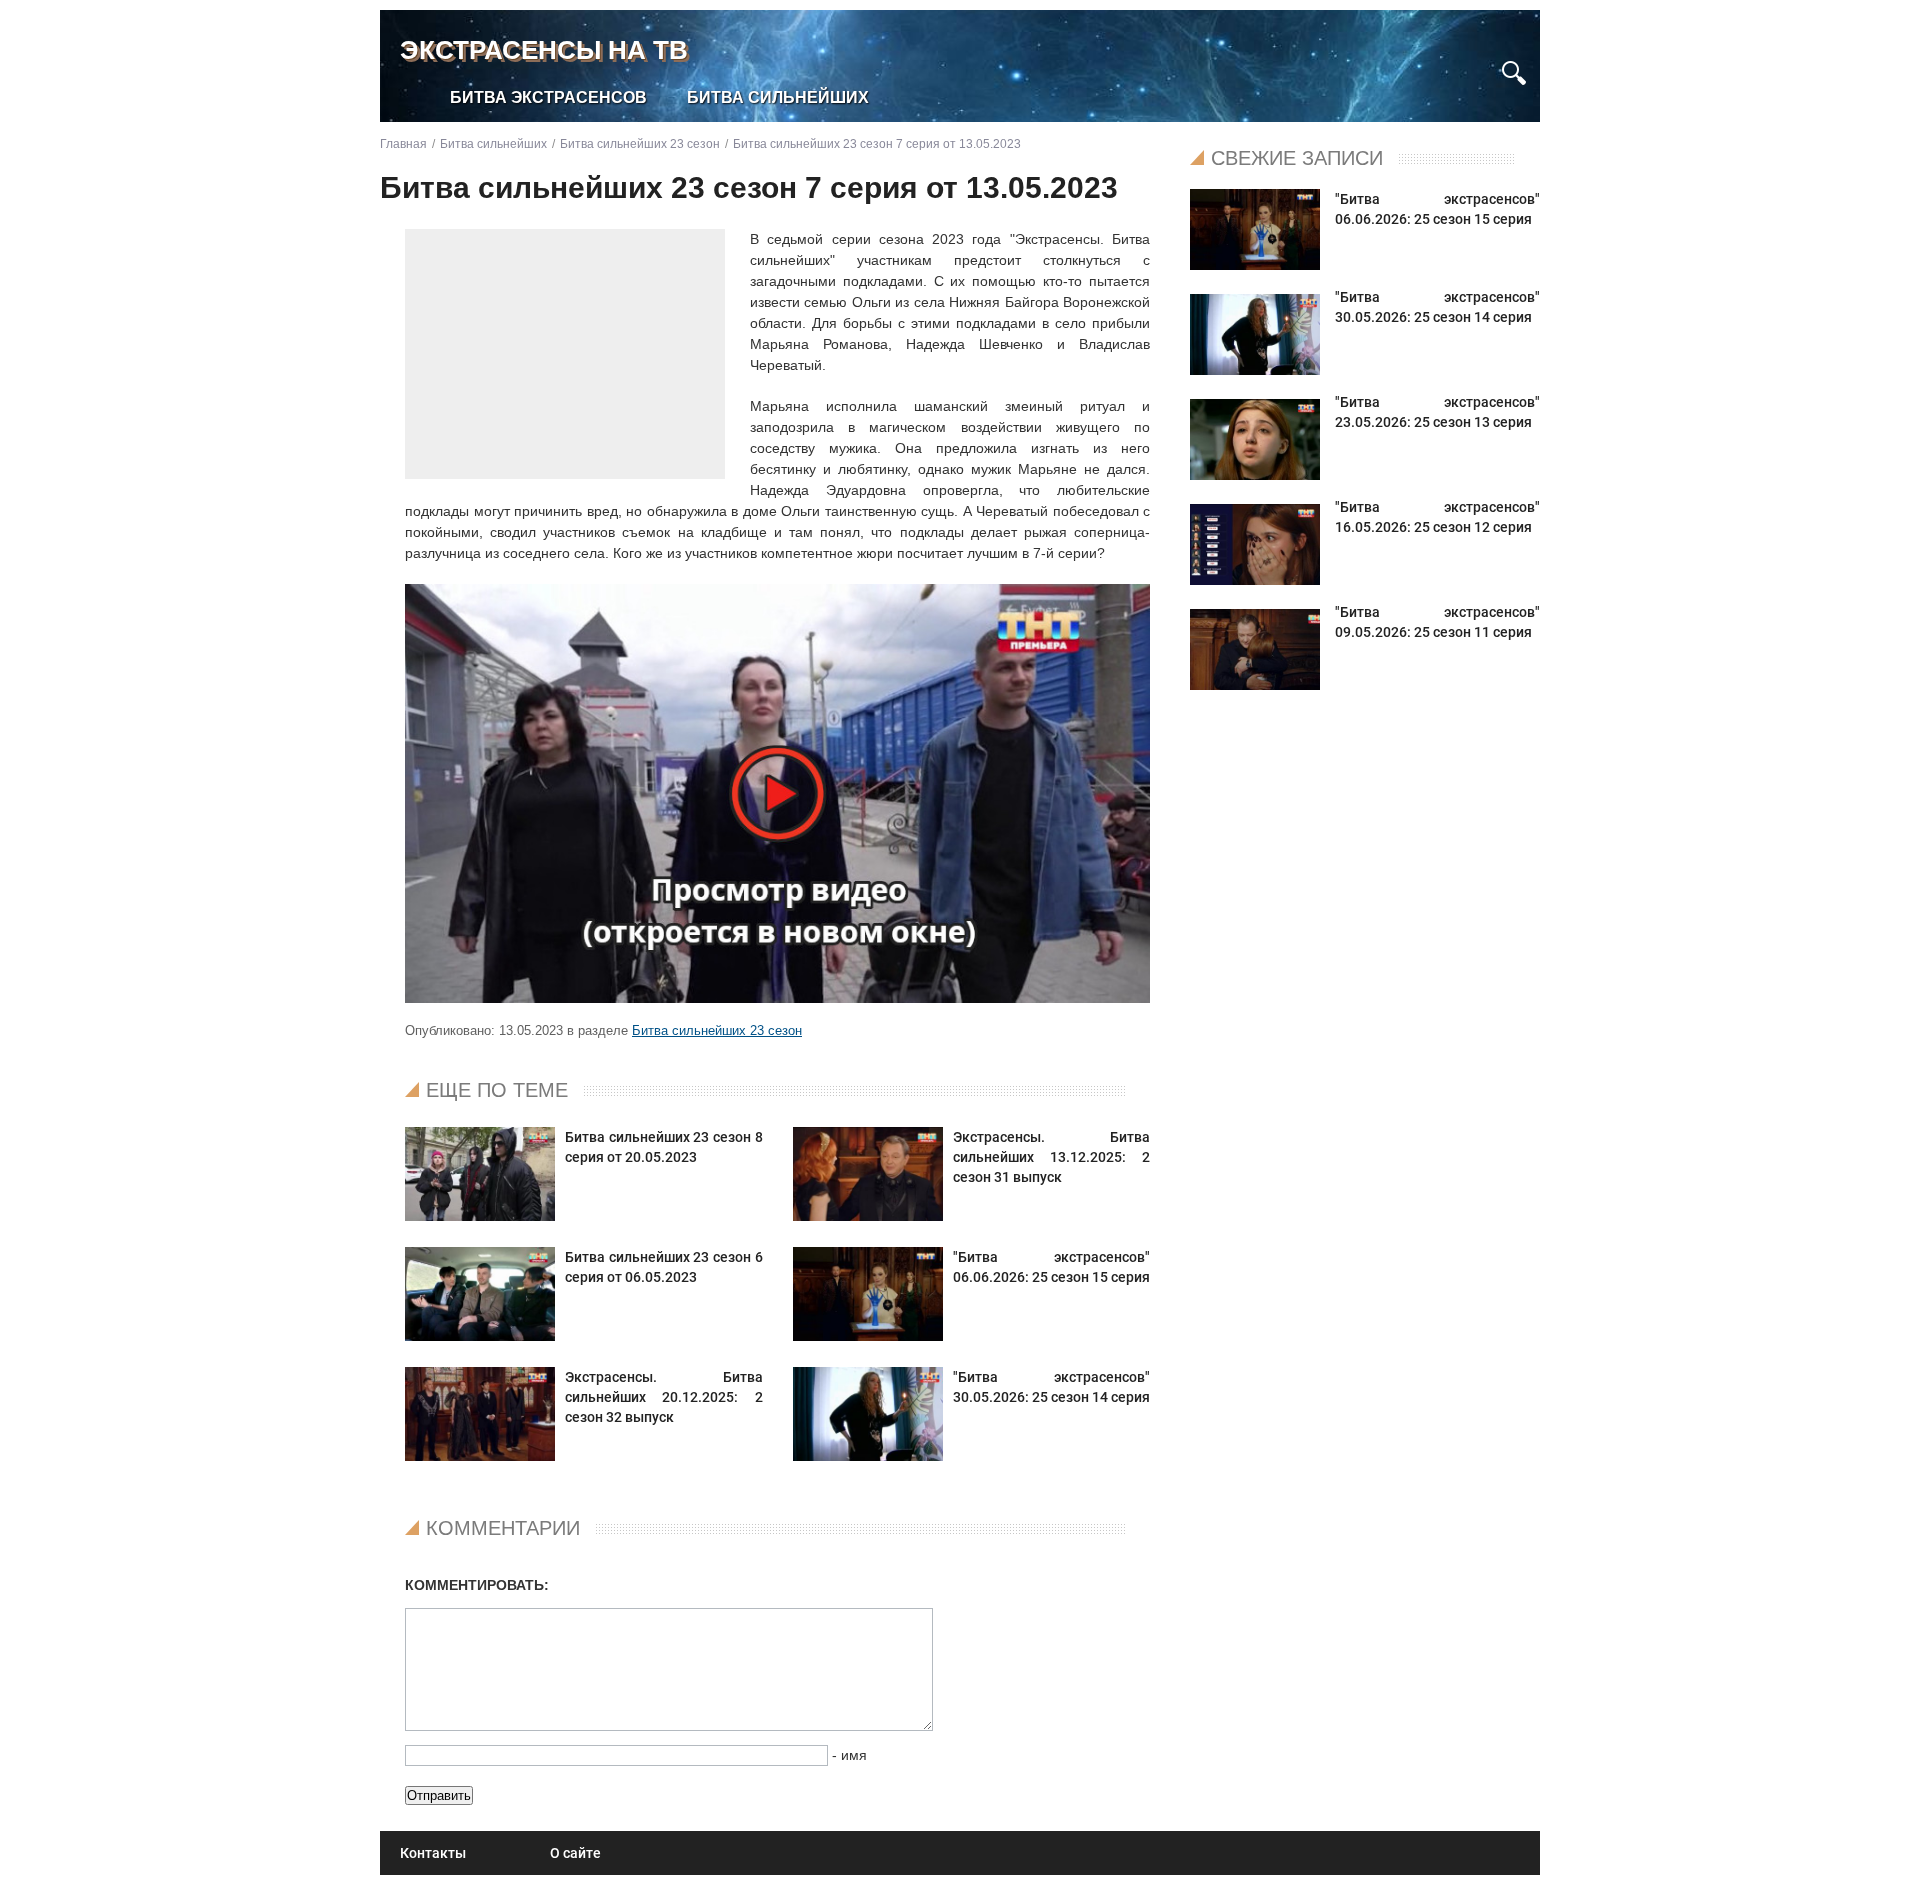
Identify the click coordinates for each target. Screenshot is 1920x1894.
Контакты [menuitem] (433, 1853)
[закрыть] (1477, 63)
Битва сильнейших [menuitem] (778, 97)
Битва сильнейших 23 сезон (717, 1030)
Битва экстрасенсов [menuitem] (548, 97)
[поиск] (1514, 70)
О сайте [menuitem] (575, 1853)
